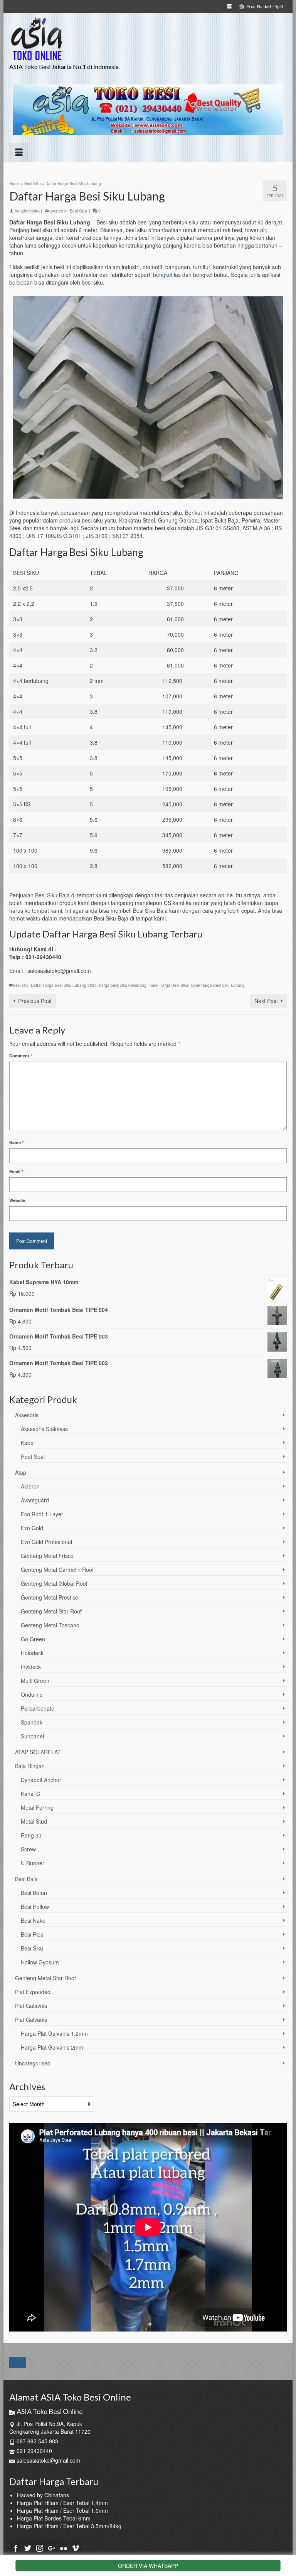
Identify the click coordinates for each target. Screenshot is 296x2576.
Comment (21, 1056)
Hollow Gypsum (40, 1962)
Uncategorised (33, 2063)
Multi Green (35, 1681)
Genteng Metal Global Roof (54, 1583)
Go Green (33, 1639)
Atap (21, 1472)
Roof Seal (33, 1457)
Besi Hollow (35, 1907)
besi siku (21, 985)
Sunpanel (32, 1736)
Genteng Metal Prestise (50, 1597)
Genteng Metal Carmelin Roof (57, 1570)
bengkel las (167, 275)
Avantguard (35, 1500)
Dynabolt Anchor (41, 1780)
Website (17, 1200)
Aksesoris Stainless (44, 1429)
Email (16, 1171)
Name (16, 1142)
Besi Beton (34, 1893)
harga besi (108, 985)
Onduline (32, 1694)
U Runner (33, 1863)
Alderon (30, 1486)
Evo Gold (32, 1528)
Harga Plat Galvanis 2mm (52, 2047)
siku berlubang (133, 985)
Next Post (266, 1001)
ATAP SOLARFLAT (38, 1752)
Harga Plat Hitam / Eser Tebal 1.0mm (62, 2510)
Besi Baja (26, 1879)
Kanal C (30, 1794)
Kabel (28, 1443)
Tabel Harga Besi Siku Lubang (218, 985)
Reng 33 (31, 1835)
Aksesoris (27, 1415)
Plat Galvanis (31, 2020)
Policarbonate (38, 1708)
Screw (28, 1849)
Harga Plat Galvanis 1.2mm (54, 2033)
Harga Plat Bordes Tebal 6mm (54, 2518)
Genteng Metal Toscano (50, 1625)
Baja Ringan (30, 1766)
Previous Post (35, 1001)
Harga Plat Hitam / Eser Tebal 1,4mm (62, 2503)
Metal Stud (34, 1821)
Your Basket (264, 6)
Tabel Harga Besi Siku (168, 985)
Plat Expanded (33, 1992)
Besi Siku (78, 211)
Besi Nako (33, 1920)
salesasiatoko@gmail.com (48, 2460)
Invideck (31, 1667)
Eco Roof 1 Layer (42, 1514)
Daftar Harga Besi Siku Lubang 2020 (64, 985)
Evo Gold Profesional (46, 1542)
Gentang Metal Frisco (47, 1556)
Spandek (32, 1722)
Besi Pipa (32, 1934)
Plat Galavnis (31, 2006)
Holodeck (32, 1653)
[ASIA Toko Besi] (148, 39)
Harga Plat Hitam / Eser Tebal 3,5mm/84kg (69, 2526)
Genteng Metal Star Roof (51, 1611)
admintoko (30, 211)
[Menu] (19, 153)
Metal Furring (37, 1807)
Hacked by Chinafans (43, 2495)
